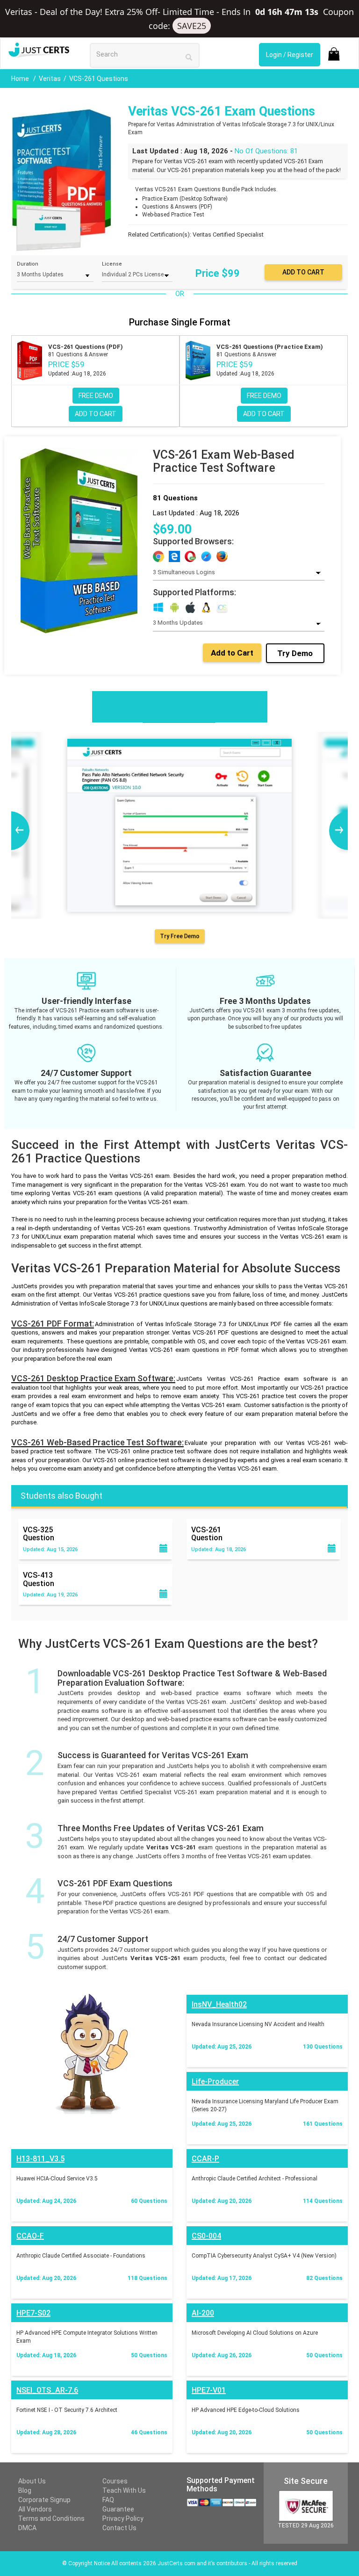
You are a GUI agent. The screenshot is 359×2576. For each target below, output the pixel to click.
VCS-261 (207, 1534)
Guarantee (118, 2509)
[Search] (189, 57)
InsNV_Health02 (219, 2004)
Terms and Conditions (51, 2518)
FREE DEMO (96, 396)
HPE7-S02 (33, 2313)
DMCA (27, 2528)
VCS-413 (39, 1579)
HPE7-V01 (209, 2390)
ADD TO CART (96, 414)
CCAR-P (205, 2159)
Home (21, 79)
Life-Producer (215, 2082)
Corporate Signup (44, 2500)
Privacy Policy (123, 2518)
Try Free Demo (179, 936)
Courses (115, 2481)
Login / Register (290, 55)
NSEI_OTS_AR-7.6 (47, 2390)
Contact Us (119, 2528)
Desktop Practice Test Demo (179, 706)
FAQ (108, 2500)
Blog (25, 2490)
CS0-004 (206, 2236)
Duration (28, 264)
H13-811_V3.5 (40, 2159)
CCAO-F (30, 2236)
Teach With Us (124, 2490)
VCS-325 (39, 1534)
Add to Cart (232, 653)
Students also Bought (61, 1496)
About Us (32, 2481)
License (112, 264)
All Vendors (35, 2509)
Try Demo (295, 653)
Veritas (50, 79)
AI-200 (203, 2313)
